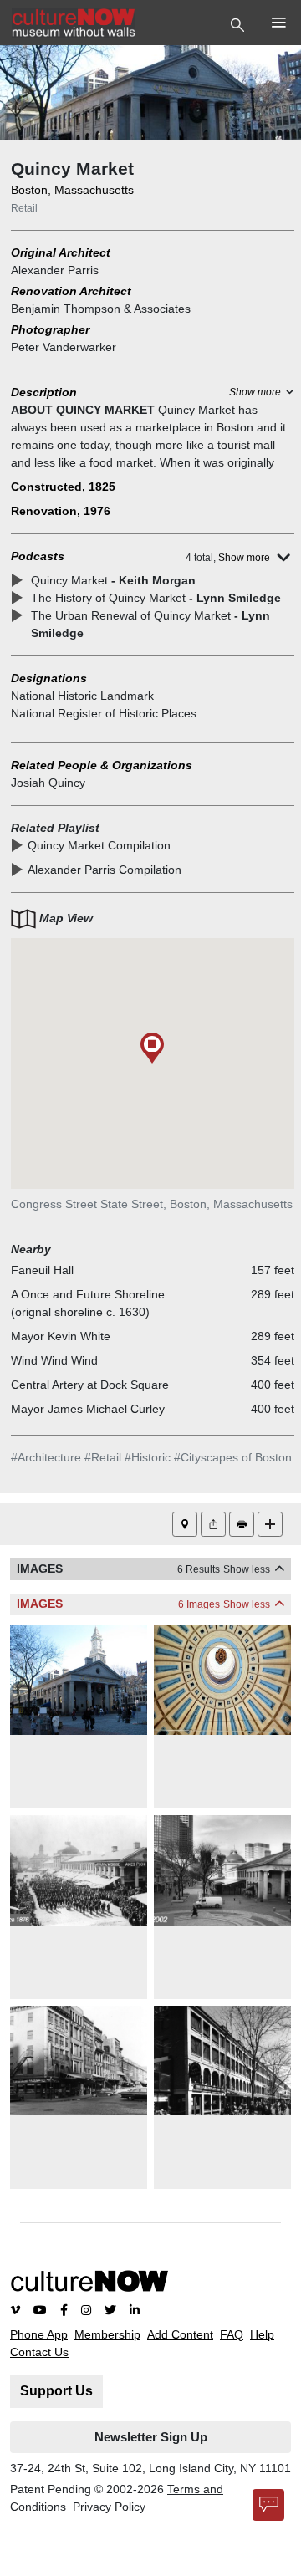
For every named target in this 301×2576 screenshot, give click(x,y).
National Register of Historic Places (104, 713)
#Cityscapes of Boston (233, 1457)
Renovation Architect (71, 291)
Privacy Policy (109, 2507)
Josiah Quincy (48, 783)
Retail (24, 208)
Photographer (50, 329)
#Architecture (46, 1457)
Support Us (56, 2391)
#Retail (103, 1457)
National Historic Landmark (82, 696)
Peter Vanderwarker (64, 347)
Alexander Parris (55, 270)
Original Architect (61, 252)
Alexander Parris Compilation (105, 870)
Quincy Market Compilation (99, 845)
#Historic (148, 1457)
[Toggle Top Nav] (240, 23)
